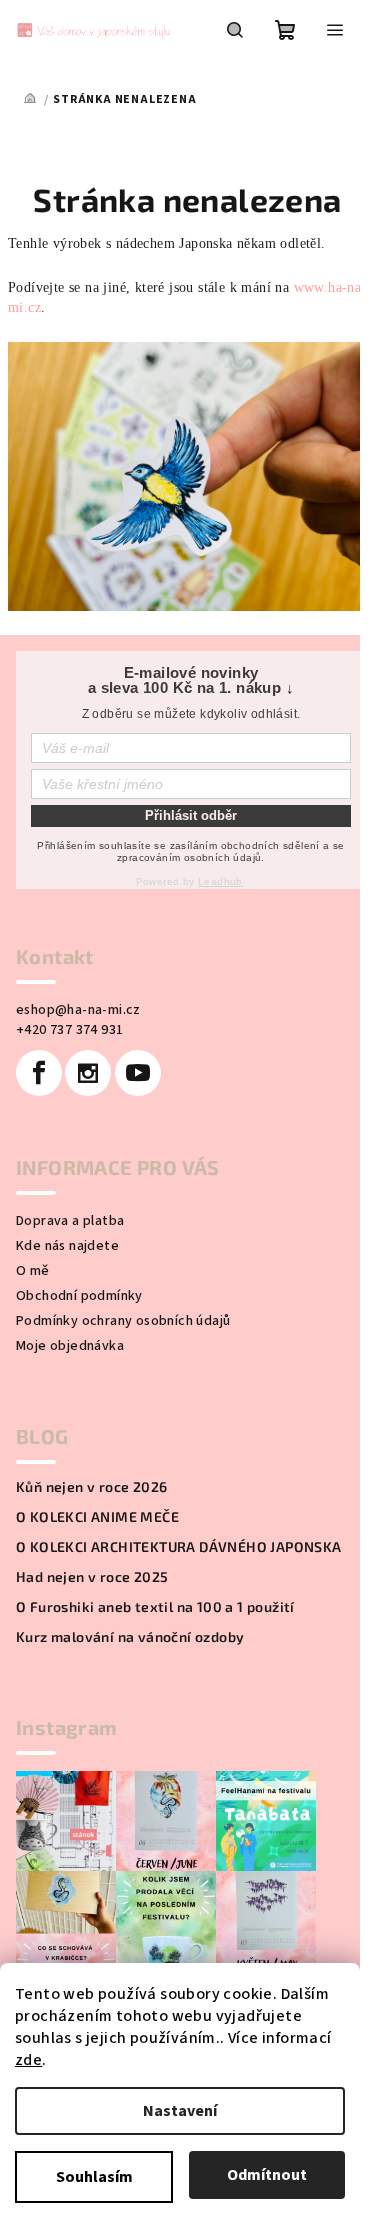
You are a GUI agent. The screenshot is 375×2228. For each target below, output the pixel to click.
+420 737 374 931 (69, 1030)
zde (28, 2060)
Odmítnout (267, 2175)
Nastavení (180, 2111)
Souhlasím (94, 2177)
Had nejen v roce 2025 (92, 1577)
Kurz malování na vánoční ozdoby (130, 1637)
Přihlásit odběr (191, 815)
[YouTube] (138, 1073)
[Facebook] (39, 1073)
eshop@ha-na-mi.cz (78, 1010)
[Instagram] (88, 1073)
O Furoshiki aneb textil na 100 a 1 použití (155, 1607)
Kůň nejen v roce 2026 (91, 1487)
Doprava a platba (70, 1221)
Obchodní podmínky (79, 1296)
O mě (33, 1271)
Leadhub (220, 881)
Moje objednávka (70, 1346)
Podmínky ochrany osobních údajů (123, 1321)
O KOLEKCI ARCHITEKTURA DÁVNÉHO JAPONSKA (179, 1547)
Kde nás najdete (67, 1246)
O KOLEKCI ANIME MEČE (97, 1517)
